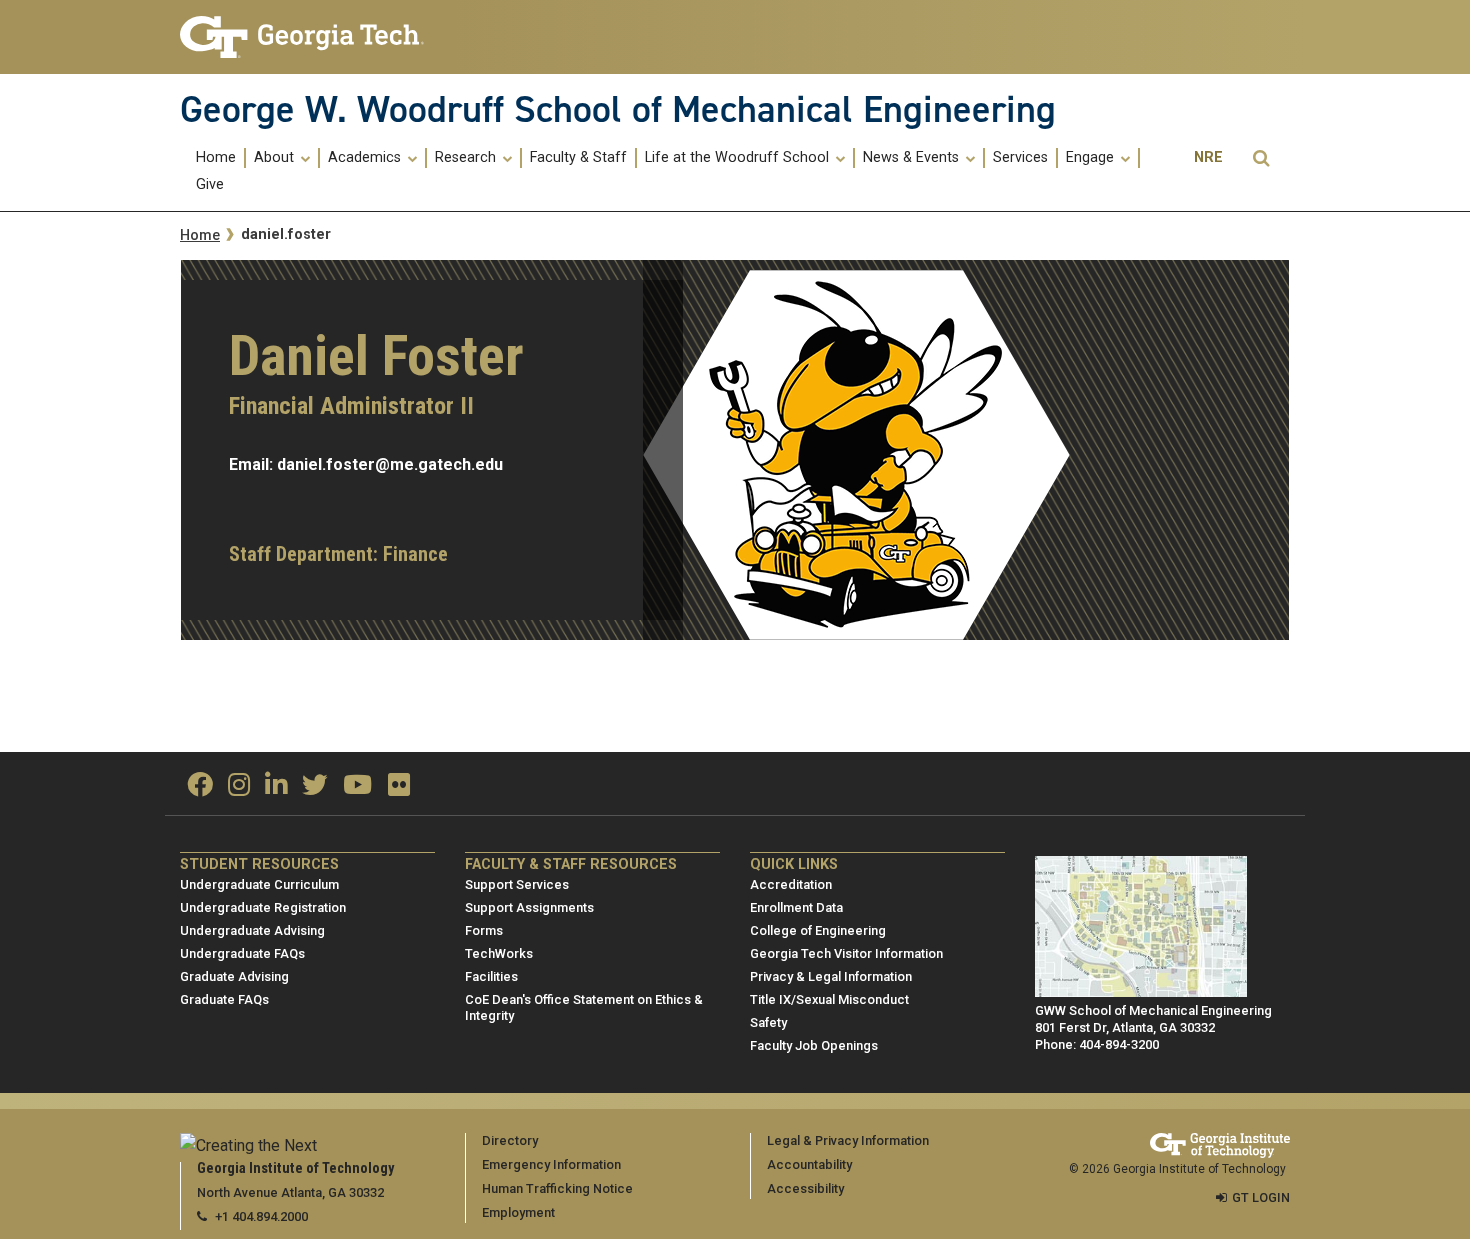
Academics (366, 158)
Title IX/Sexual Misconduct (829, 999)
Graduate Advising (234, 976)
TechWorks (499, 953)
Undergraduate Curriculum (259, 884)
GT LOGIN (1261, 1197)
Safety (768, 1022)
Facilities (491, 976)
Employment (518, 1212)
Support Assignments (529, 907)
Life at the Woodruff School (739, 158)
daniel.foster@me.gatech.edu (390, 464)
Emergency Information (551, 1164)
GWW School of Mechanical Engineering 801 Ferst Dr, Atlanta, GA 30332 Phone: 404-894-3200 (1153, 1027)
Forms (484, 930)
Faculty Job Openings (814, 1045)
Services (1020, 158)
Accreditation (791, 884)
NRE (1208, 157)
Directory (510, 1140)
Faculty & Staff (578, 158)
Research (467, 158)
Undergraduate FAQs (242, 953)
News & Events (913, 158)
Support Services (517, 884)
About (276, 158)
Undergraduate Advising (252, 930)
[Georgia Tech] (307, 37)
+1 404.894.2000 (261, 1216)
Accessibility (805, 1188)
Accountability (809, 1164)
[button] (1261, 158)
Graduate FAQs (224, 999)
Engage (1092, 158)
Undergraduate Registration (263, 907)
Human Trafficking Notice (557, 1188)
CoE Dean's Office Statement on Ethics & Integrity (584, 1008)
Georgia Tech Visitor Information (846, 953)
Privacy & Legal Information (831, 976)
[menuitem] (217, 157)
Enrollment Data (796, 907)
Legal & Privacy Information (848, 1140)
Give (210, 185)
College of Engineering (818, 930)
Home (216, 158)
